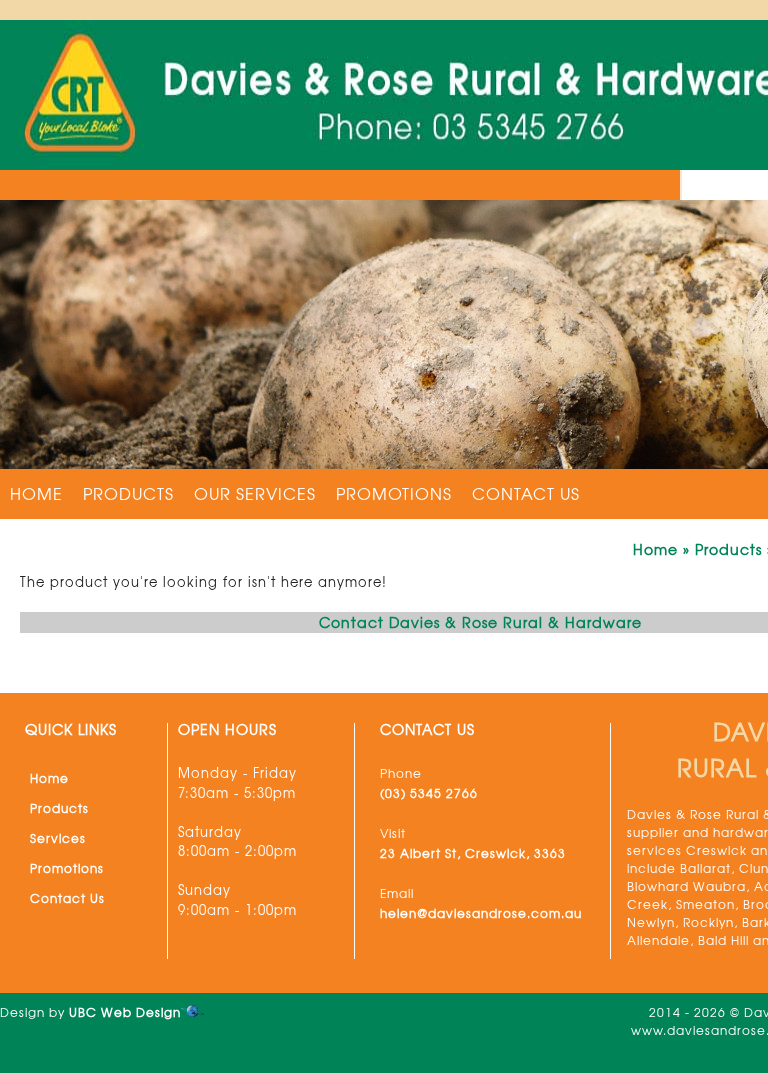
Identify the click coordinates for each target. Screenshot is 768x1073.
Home (36, 493)
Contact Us (526, 493)
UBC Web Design (125, 1012)
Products (128, 493)
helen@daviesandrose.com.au (481, 913)
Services (58, 838)
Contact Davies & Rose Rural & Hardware (480, 622)
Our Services (255, 493)
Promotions (394, 493)
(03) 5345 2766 (429, 793)
